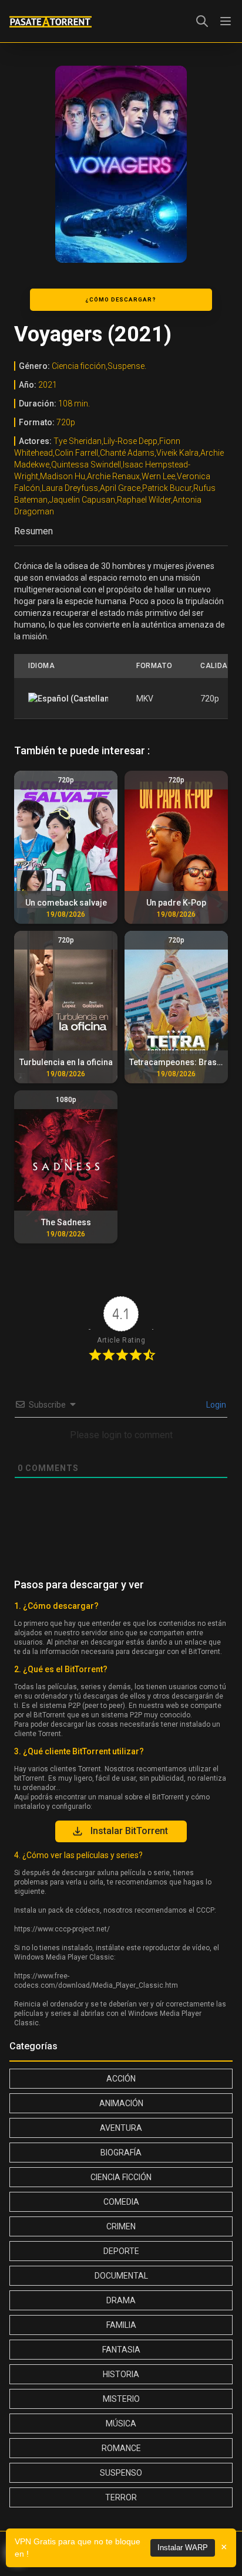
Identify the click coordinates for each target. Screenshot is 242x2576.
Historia (121, 2374)
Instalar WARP (183, 2548)
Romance (121, 2448)
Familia (121, 2325)
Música (121, 2424)
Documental (121, 2276)
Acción (121, 2079)
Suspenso (121, 2473)
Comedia (121, 2202)
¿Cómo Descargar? (121, 299)
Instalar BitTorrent (129, 1831)
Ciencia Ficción (121, 2177)
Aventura (121, 2128)
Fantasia (121, 2350)
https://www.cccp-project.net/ (62, 1929)
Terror (121, 2497)
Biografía (121, 2153)
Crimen (121, 2226)
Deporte (121, 2251)
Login (215, 1405)
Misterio (121, 2399)
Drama (121, 2300)
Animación (121, 2103)
